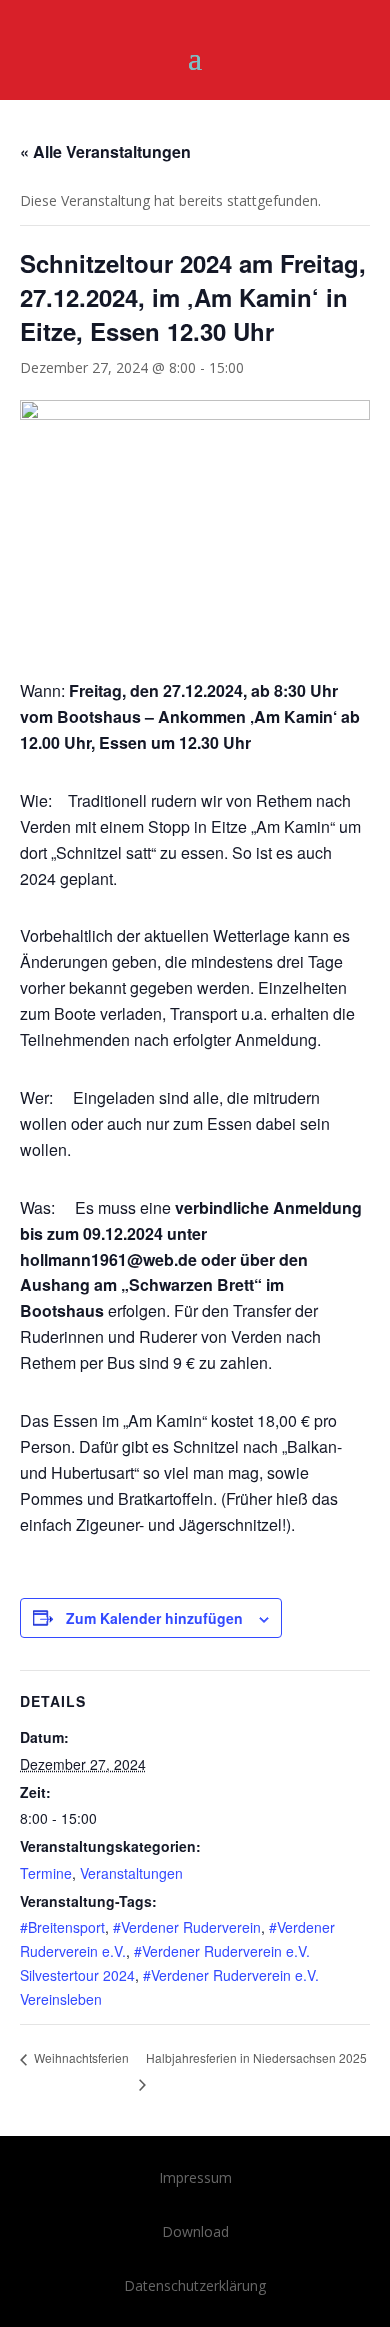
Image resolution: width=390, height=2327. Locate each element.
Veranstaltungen (131, 1873)
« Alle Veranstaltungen (105, 151)
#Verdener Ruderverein (187, 1927)
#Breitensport (62, 1927)
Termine (46, 1873)
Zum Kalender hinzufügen (154, 1618)
